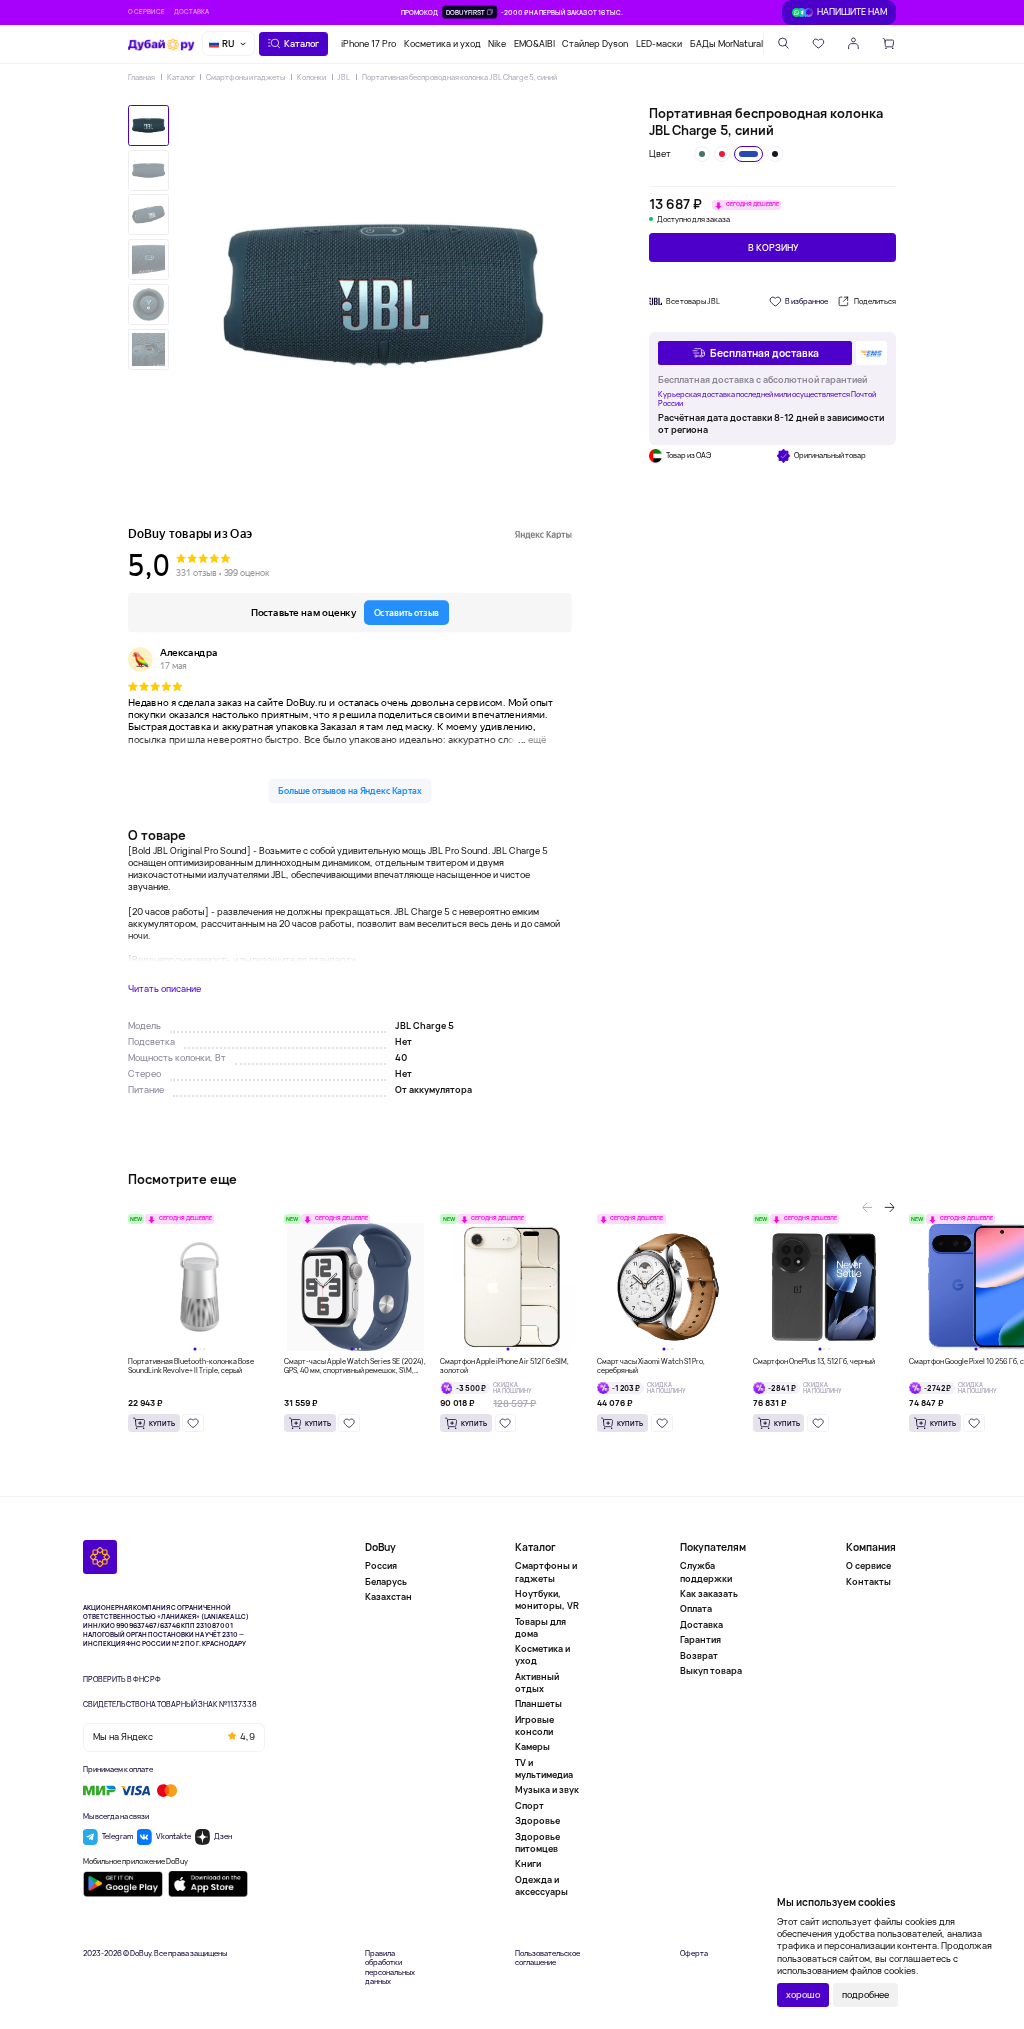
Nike (497, 43)
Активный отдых (537, 1682)
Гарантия (700, 1639)
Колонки (311, 77)
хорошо (803, 1994)
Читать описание (164, 989)
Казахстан (388, 1596)
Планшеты (538, 1703)
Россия (381, 1566)
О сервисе (146, 11)
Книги (528, 1863)
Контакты (868, 1581)
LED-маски (659, 43)
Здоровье (537, 1820)
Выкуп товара (711, 1670)
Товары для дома (540, 1627)
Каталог (181, 77)
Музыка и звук (547, 1789)
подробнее (865, 1994)
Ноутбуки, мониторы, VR (547, 1599)
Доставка (191, 11)
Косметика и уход (442, 43)
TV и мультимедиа (544, 1768)
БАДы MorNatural (726, 43)
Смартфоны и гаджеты (245, 77)
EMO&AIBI (534, 43)
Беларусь (386, 1581)
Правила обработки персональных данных (390, 1968)
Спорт (529, 1805)
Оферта (694, 1953)
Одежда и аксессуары (541, 1885)
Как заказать (709, 1593)
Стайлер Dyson (595, 43)
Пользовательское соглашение (547, 1958)
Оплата (696, 1608)
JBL (343, 77)
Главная (141, 77)
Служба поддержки (706, 1572)
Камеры (532, 1746)
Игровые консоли (534, 1725)
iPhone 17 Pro (368, 43)
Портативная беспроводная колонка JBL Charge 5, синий (459, 77)
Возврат (699, 1655)
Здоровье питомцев (537, 1842)
